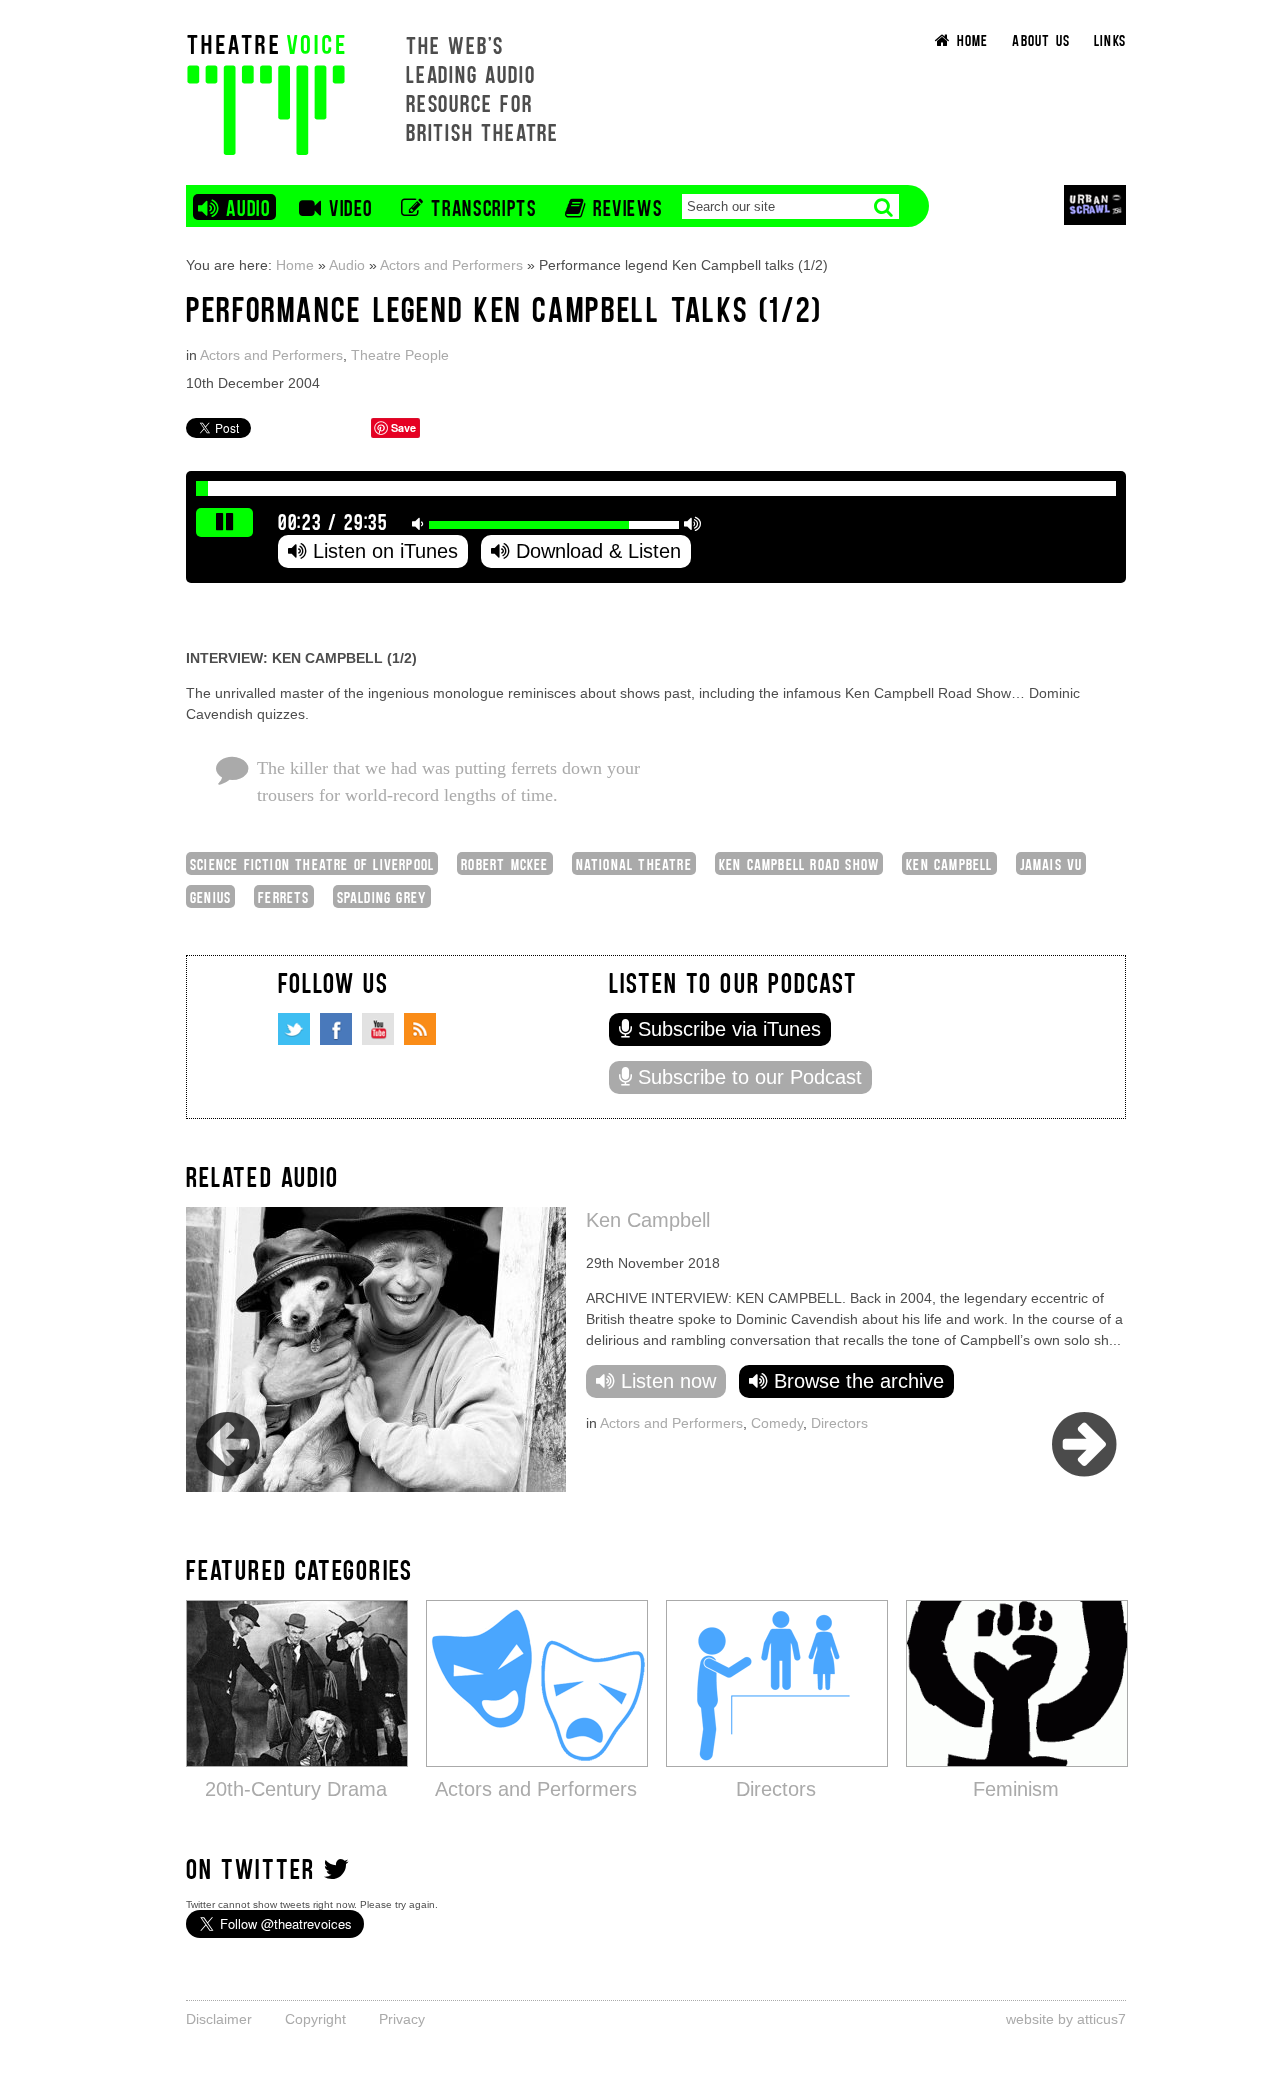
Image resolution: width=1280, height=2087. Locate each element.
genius (210, 896)
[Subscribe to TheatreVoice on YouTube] (378, 1029)
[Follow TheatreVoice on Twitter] (294, 1029)
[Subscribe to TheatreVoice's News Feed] (420, 1029)
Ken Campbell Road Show (799, 863)
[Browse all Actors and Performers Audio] (537, 1682)
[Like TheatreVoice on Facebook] (336, 1029)
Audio (347, 265)
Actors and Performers (451, 265)
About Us (1041, 39)
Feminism (1016, 1789)
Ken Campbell (949, 863)
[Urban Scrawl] (1095, 204)
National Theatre (634, 863)
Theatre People (400, 355)
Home (295, 265)
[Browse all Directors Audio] (777, 1682)
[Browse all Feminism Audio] (1017, 1682)
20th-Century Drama (296, 1789)
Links (1110, 39)
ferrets (283, 896)
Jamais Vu (1051, 863)
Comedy (777, 1423)
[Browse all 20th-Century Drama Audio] (297, 1682)
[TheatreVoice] (266, 92)
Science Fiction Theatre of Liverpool (312, 863)
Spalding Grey (382, 896)
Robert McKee (504, 863)
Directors (839, 1423)
